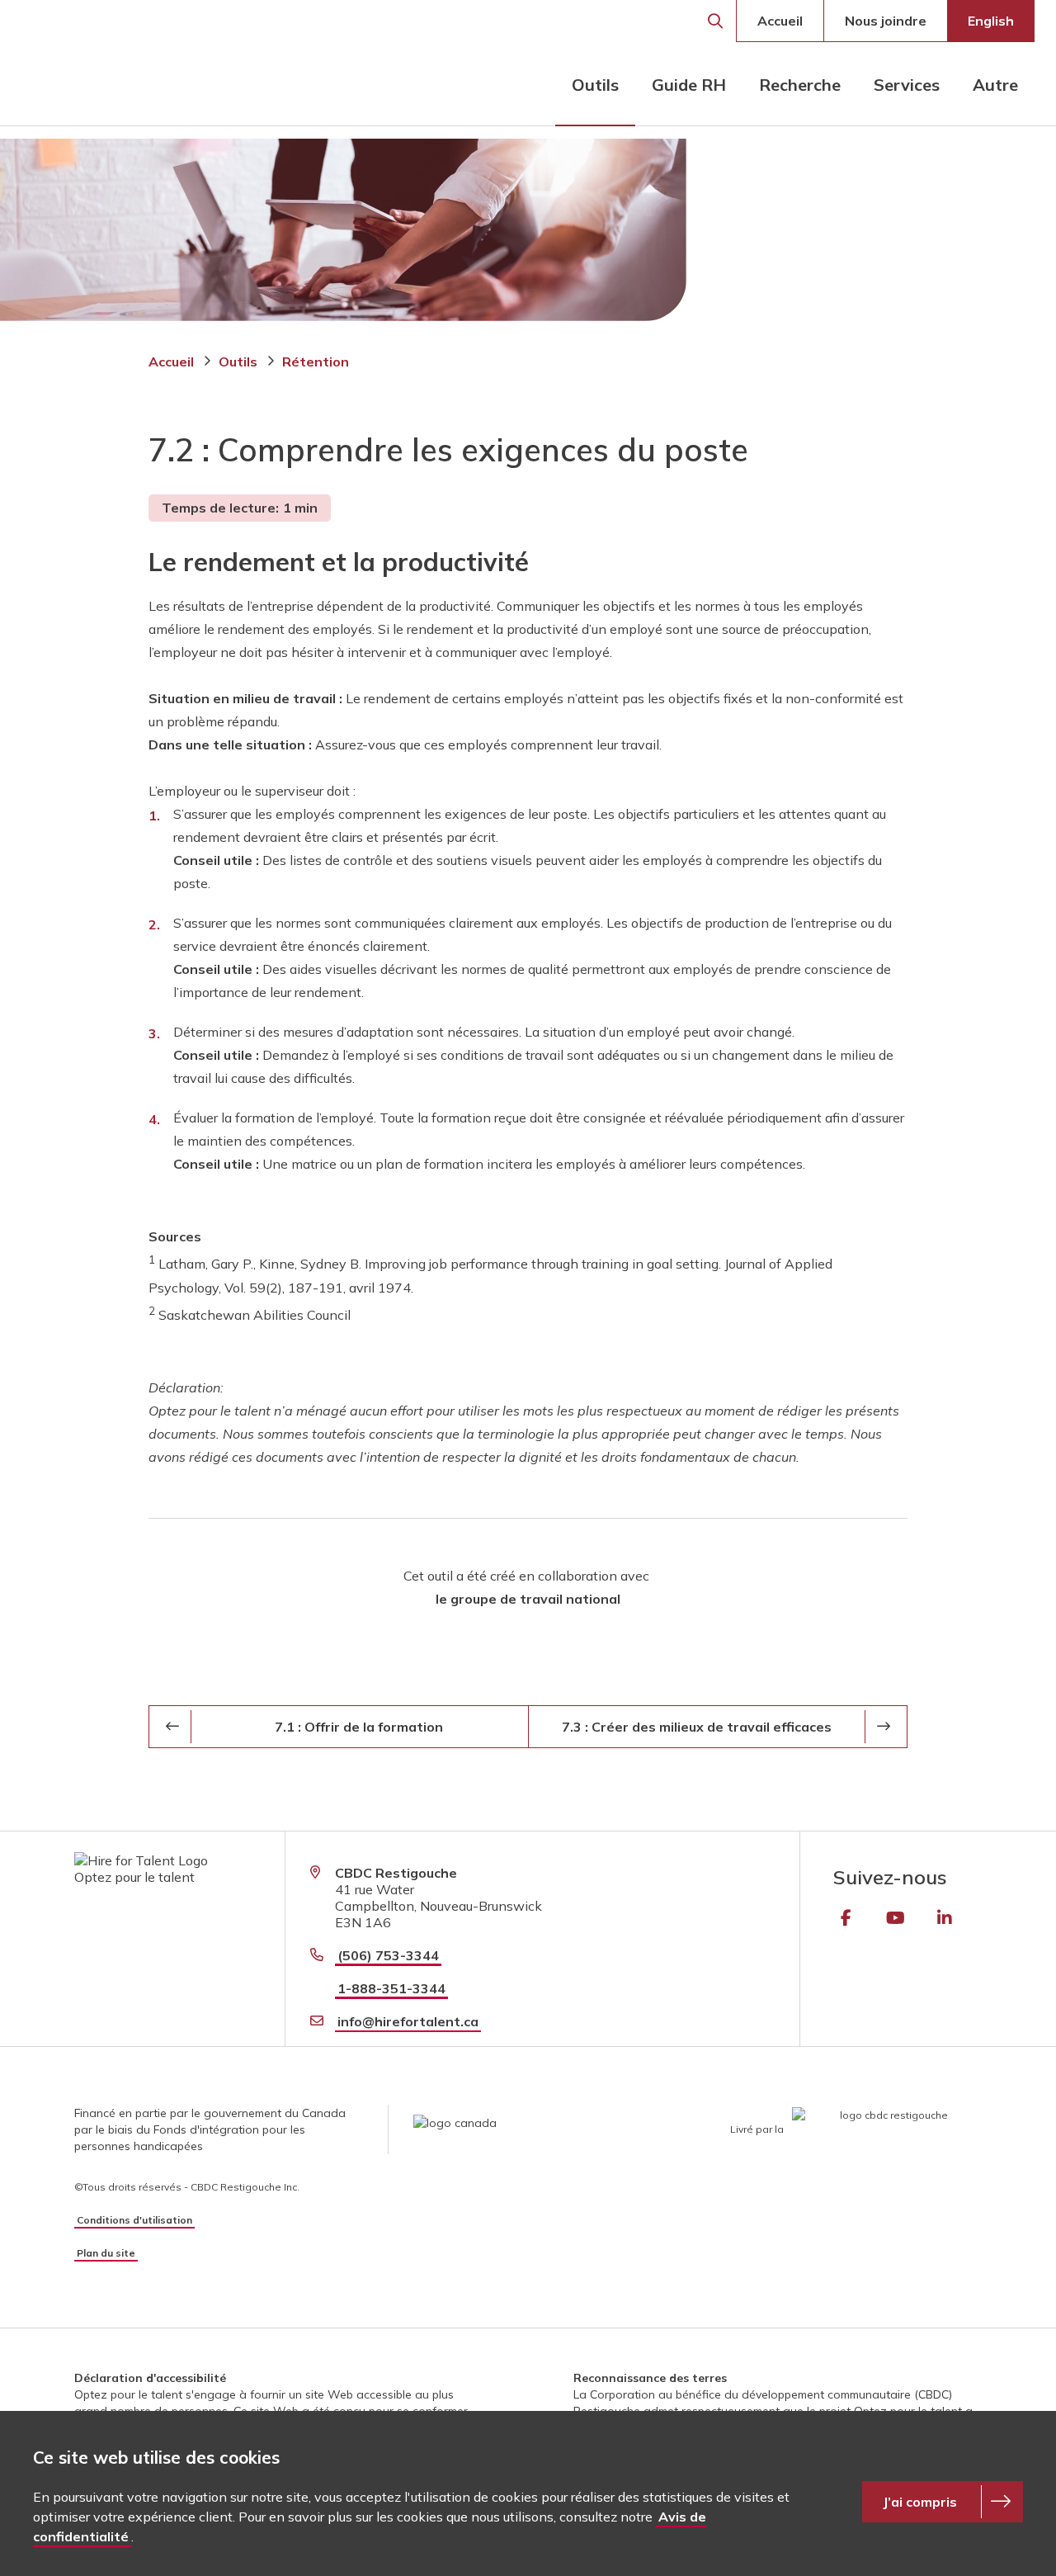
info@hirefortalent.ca (408, 2021)
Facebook (846, 1918)
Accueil (780, 21)
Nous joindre (886, 21)
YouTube (895, 1918)
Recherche (715, 21)
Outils (595, 85)
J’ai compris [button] (920, 2502)
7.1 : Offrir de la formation (359, 1727)
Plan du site (106, 2253)
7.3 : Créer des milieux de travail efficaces (697, 1727)
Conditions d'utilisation (134, 2220)
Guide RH (689, 85)
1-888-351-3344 (391, 1988)
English (991, 21)
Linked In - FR (945, 1918)
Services (907, 85)
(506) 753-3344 (388, 1955)
